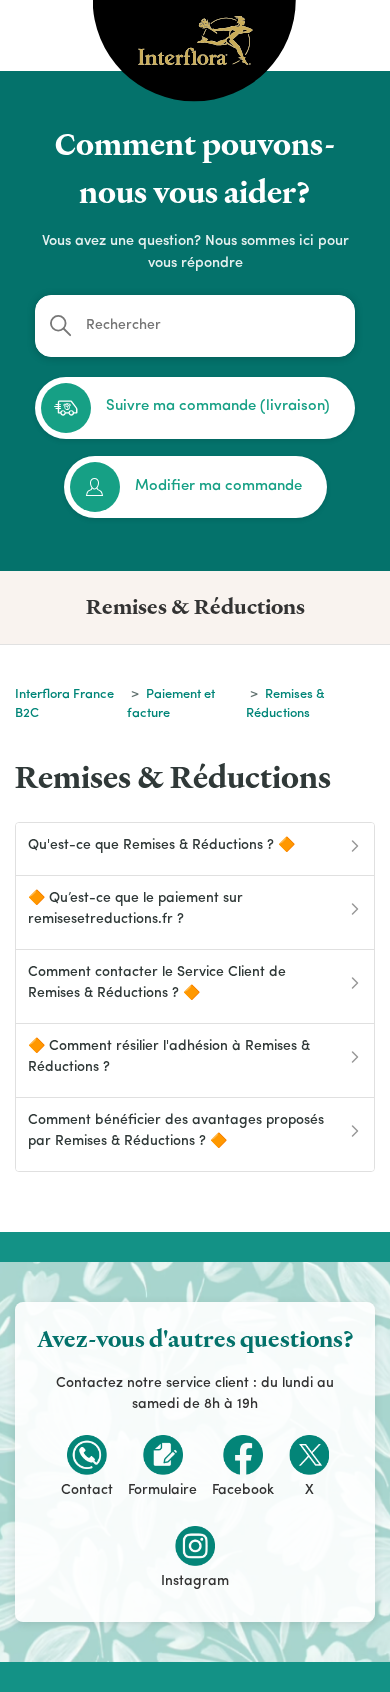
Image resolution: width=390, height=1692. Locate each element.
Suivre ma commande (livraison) (218, 406)
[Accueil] (195, 30)
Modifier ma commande (218, 486)
